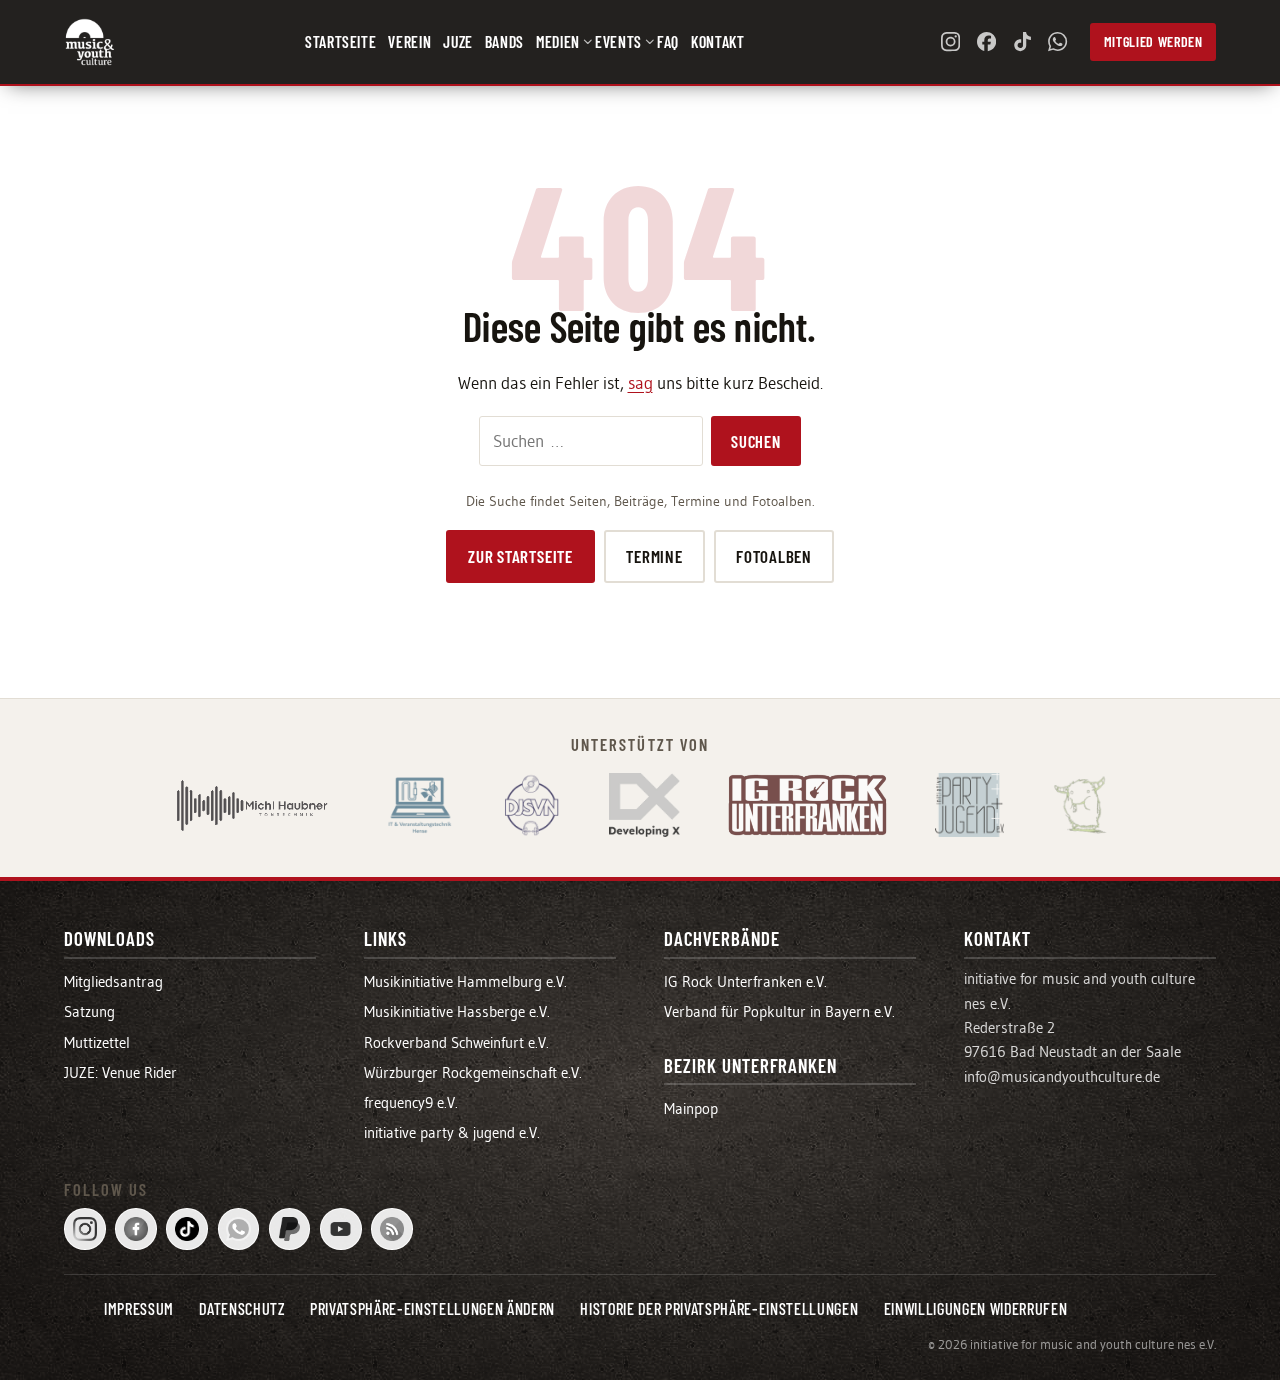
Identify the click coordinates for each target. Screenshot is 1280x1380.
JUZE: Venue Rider (120, 1073)
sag (640, 382)
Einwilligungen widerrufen (976, 1308)
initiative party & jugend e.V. (452, 1133)
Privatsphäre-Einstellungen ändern (432, 1308)
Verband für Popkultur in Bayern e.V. (779, 1012)
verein (409, 41)
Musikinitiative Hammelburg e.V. (465, 982)
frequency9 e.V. (411, 1103)
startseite (340, 41)
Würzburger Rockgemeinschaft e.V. (473, 1073)
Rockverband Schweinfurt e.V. (456, 1043)
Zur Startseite (520, 556)
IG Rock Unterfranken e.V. (745, 982)
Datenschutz (241, 1308)
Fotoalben (774, 556)
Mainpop (691, 1109)
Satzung (89, 1012)
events (618, 41)
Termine (654, 556)
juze (458, 41)
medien (558, 41)
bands (504, 41)
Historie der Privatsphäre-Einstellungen (719, 1308)
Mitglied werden (1153, 41)
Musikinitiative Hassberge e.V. (457, 1012)
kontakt (717, 41)
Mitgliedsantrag (113, 982)
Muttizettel (97, 1043)
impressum (139, 1308)
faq (668, 41)
